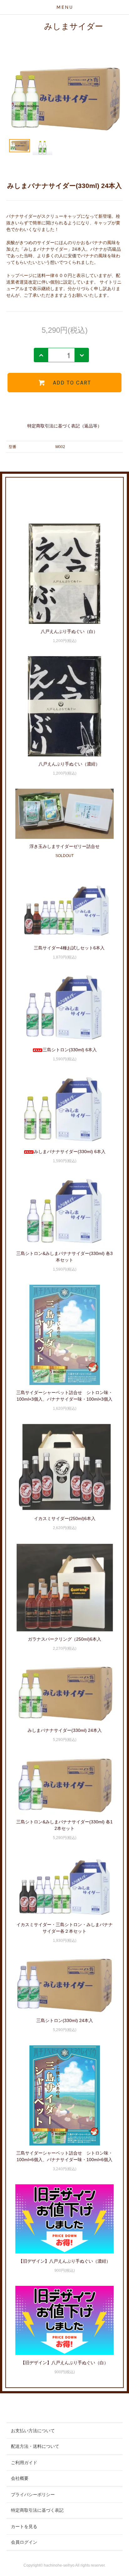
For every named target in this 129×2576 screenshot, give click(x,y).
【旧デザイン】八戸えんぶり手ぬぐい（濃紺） (64, 2261)
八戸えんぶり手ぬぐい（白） (69, 631)
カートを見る (24, 2526)
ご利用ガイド (24, 2463)
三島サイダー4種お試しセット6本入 (69, 948)
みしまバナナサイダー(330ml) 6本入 (70, 1152)
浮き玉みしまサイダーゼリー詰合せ (64, 846)
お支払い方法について (33, 2431)
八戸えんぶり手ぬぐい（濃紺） (69, 764)
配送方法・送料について (35, 2446)
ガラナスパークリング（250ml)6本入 (64, 1639)
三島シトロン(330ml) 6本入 (70, 1050)
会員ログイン (24, 2542)
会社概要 (20, 2478)
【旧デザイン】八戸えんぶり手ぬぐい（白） (64, 2363)
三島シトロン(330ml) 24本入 (65, 2020)
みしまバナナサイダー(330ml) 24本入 (65, 1730)
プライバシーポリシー (33, 2495)
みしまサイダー (74, 26)
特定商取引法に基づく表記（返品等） (64, 426)
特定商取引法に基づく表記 (37, 2510)
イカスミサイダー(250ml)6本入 (65, 1518)
